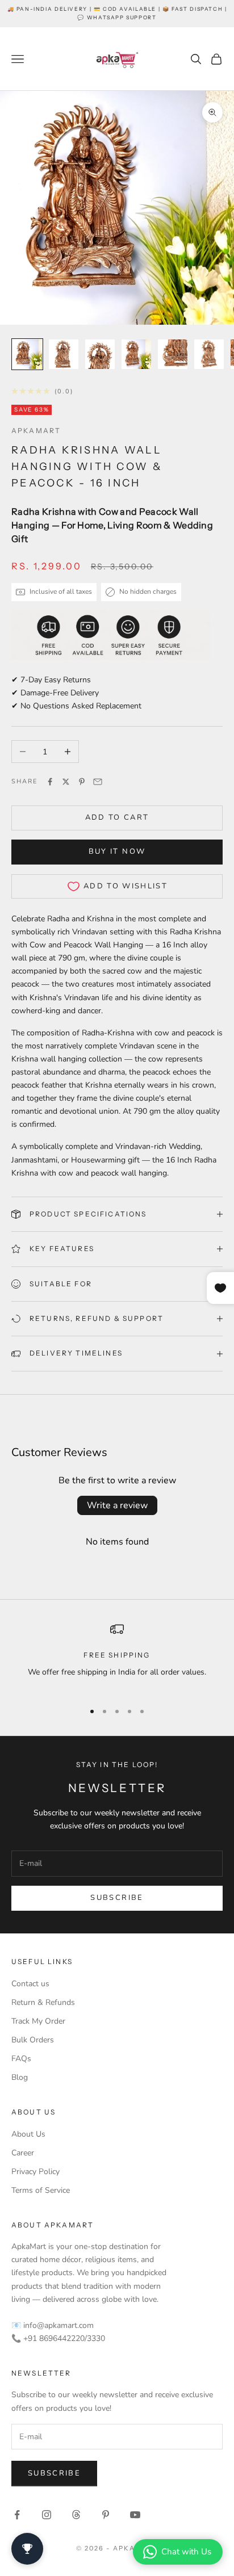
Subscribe (117, 1898)
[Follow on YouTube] (135, 2515)
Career (23, 2153)
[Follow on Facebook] (17, 2515)
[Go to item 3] (100, 354)
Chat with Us (186, 2552)
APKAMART (36, 431)
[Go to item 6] (209, 354)
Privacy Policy (35, 2172)
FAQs (21, 2059)
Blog (20, 2077)
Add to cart (117, 817)
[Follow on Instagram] (47, 2515)
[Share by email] (98, 782)
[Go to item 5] (173, 354)
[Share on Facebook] (50, 782)
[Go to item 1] (27, 354)
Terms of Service (41, 2190)
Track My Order (38, 2021)
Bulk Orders (33, 2040)
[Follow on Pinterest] (106, 2515)
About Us (28, 2134)
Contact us (30, 1984)
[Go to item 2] (64, 354)
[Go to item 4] (136, 354)
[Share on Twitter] (66, 782)
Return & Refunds (43, 2002)
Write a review (117, 1505)
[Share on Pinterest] (82, 782)
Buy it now (117, 851)
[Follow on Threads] (76, 2515)
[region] (117, 1657)
